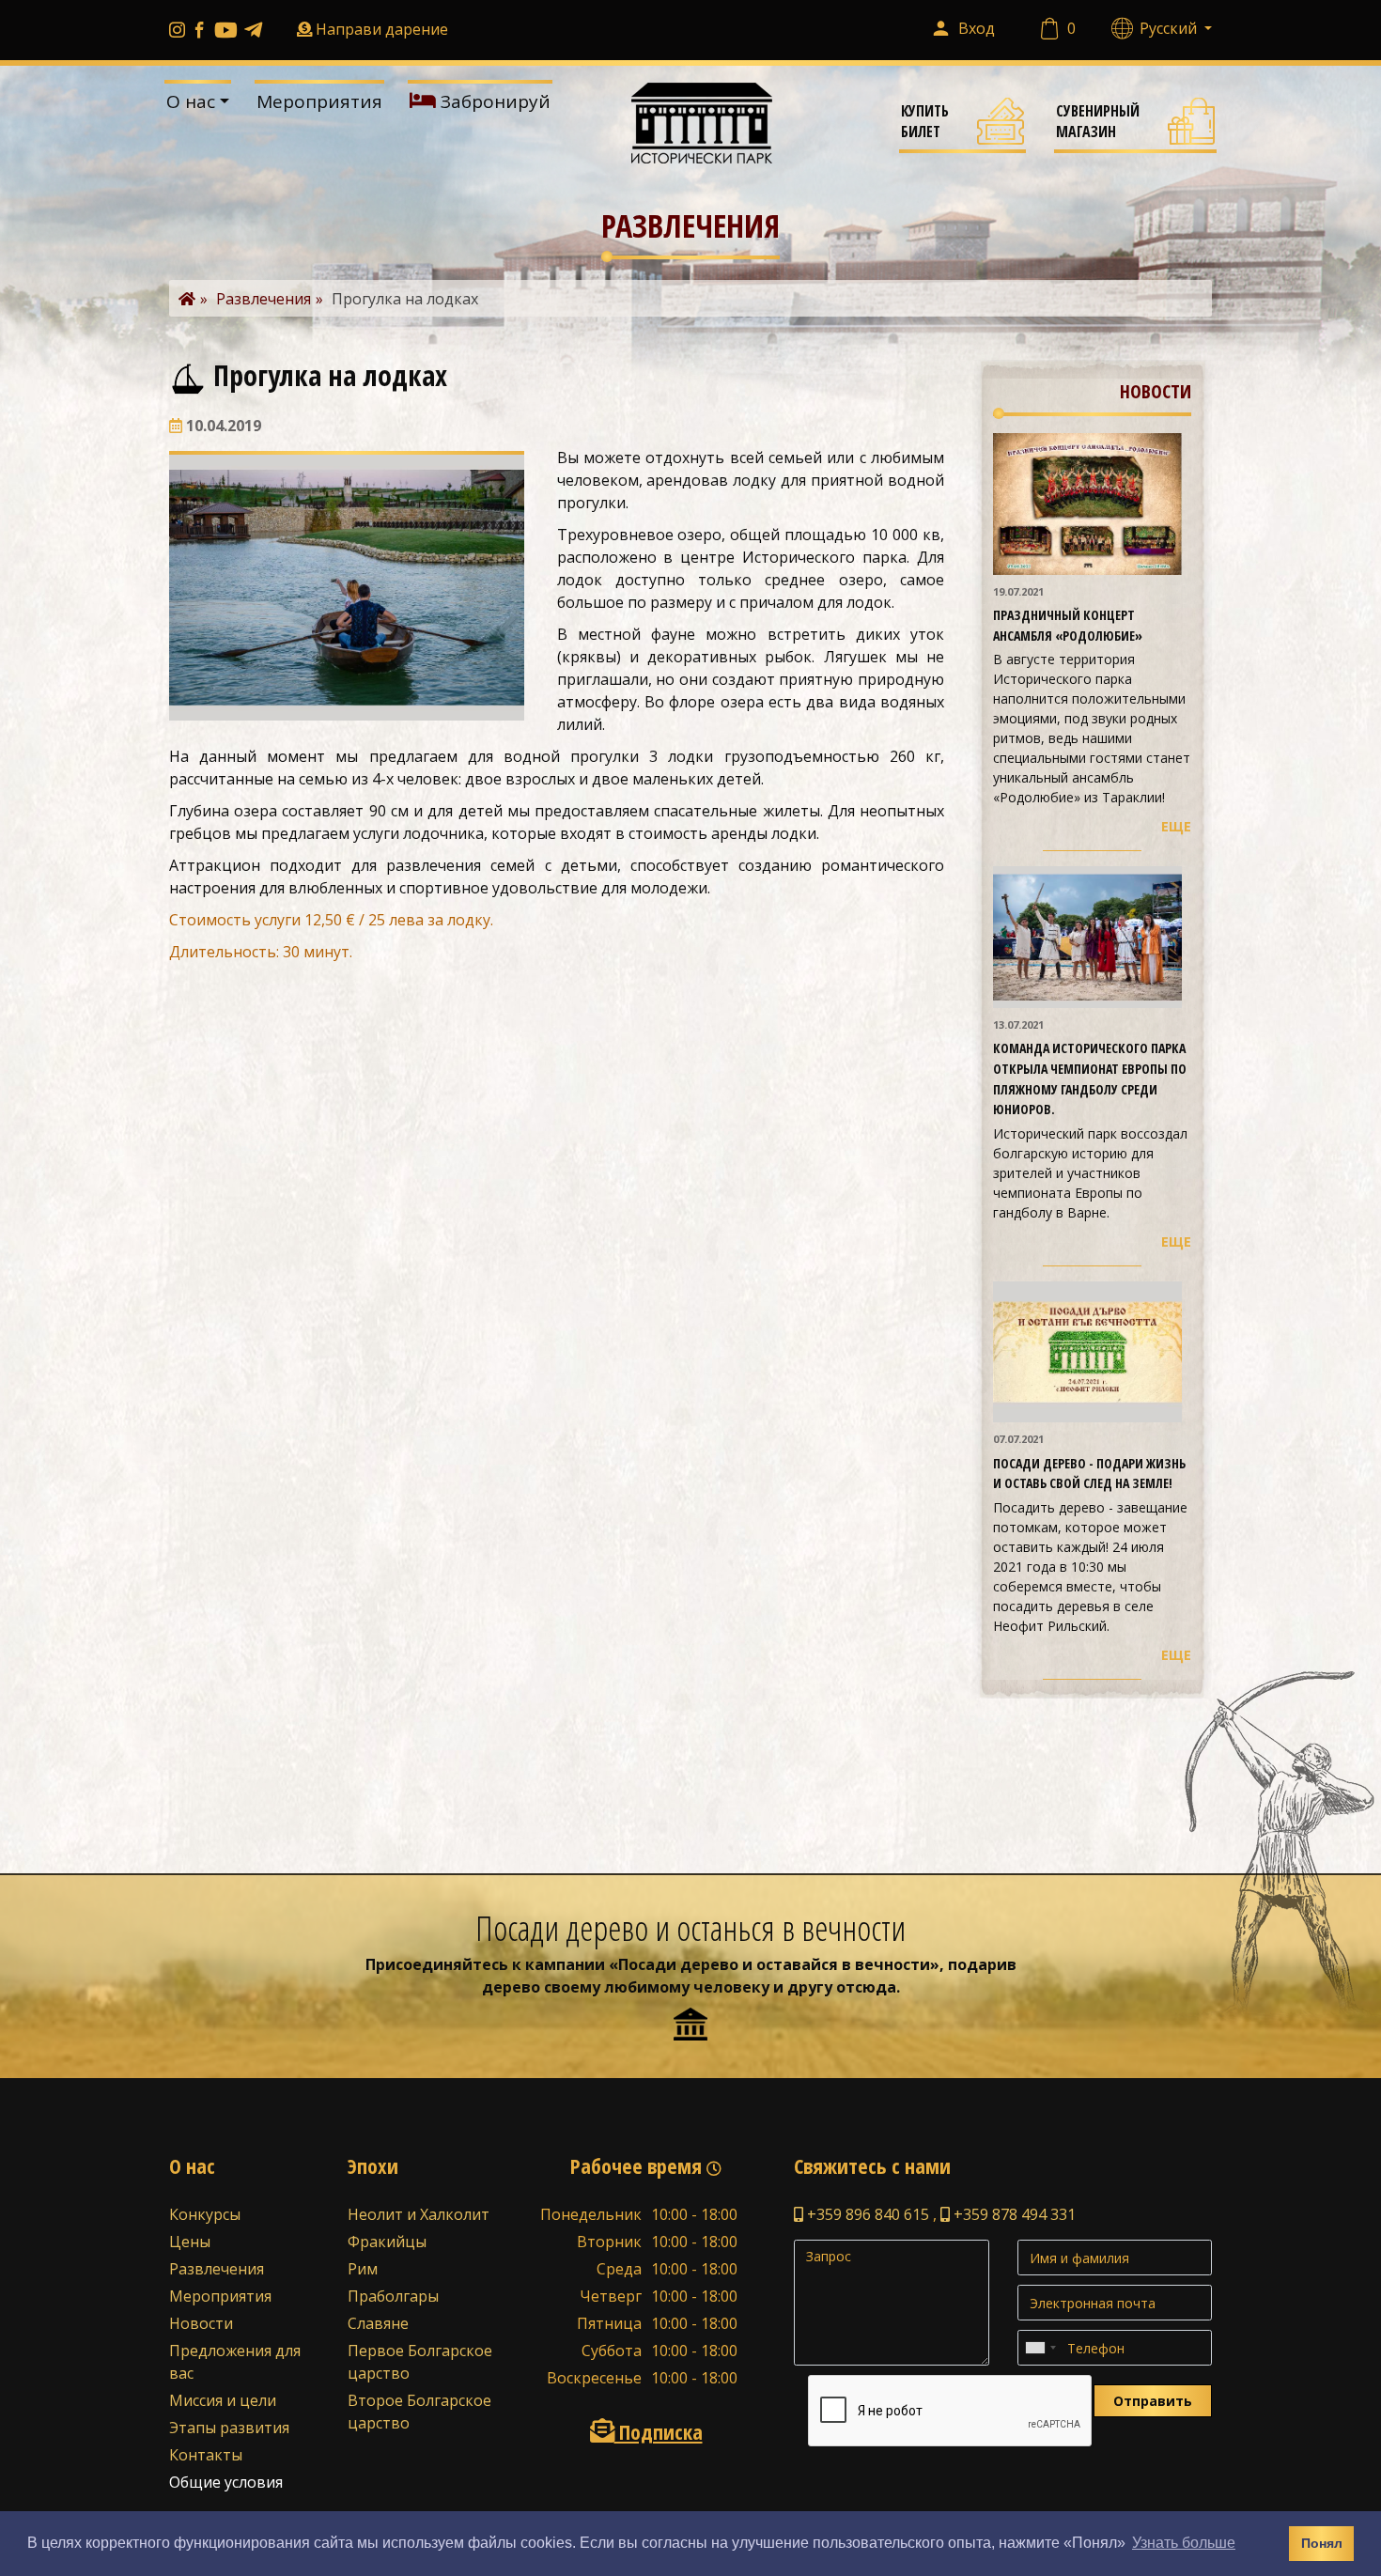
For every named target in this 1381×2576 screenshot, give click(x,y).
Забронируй (493, 101)
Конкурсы (205, 2214)
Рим (363, 2269)
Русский (1170, 28)
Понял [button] (1322, 2543)
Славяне (378, 2323)
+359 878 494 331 (1013, 2214)
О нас (191, 101)
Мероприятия (319, 101)
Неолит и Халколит (419, 2214)
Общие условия (226, 2482)
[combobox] (1040, 2348)
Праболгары (393, 2296)
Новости (201, 2323)
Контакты (206, 2455)
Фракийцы (387, 2242)
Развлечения (217, 2269)
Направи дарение (382, 29)
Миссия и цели (223, 2400)
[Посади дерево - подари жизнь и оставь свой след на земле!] (1087, 1350)
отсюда (866, 1987)
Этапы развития (229, 2428)
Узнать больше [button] (1184, 2543)
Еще (1176, 826)
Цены (190, 2242)
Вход (977, 28)
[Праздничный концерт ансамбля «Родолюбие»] (1087, 503)
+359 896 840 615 (866, 2214)
